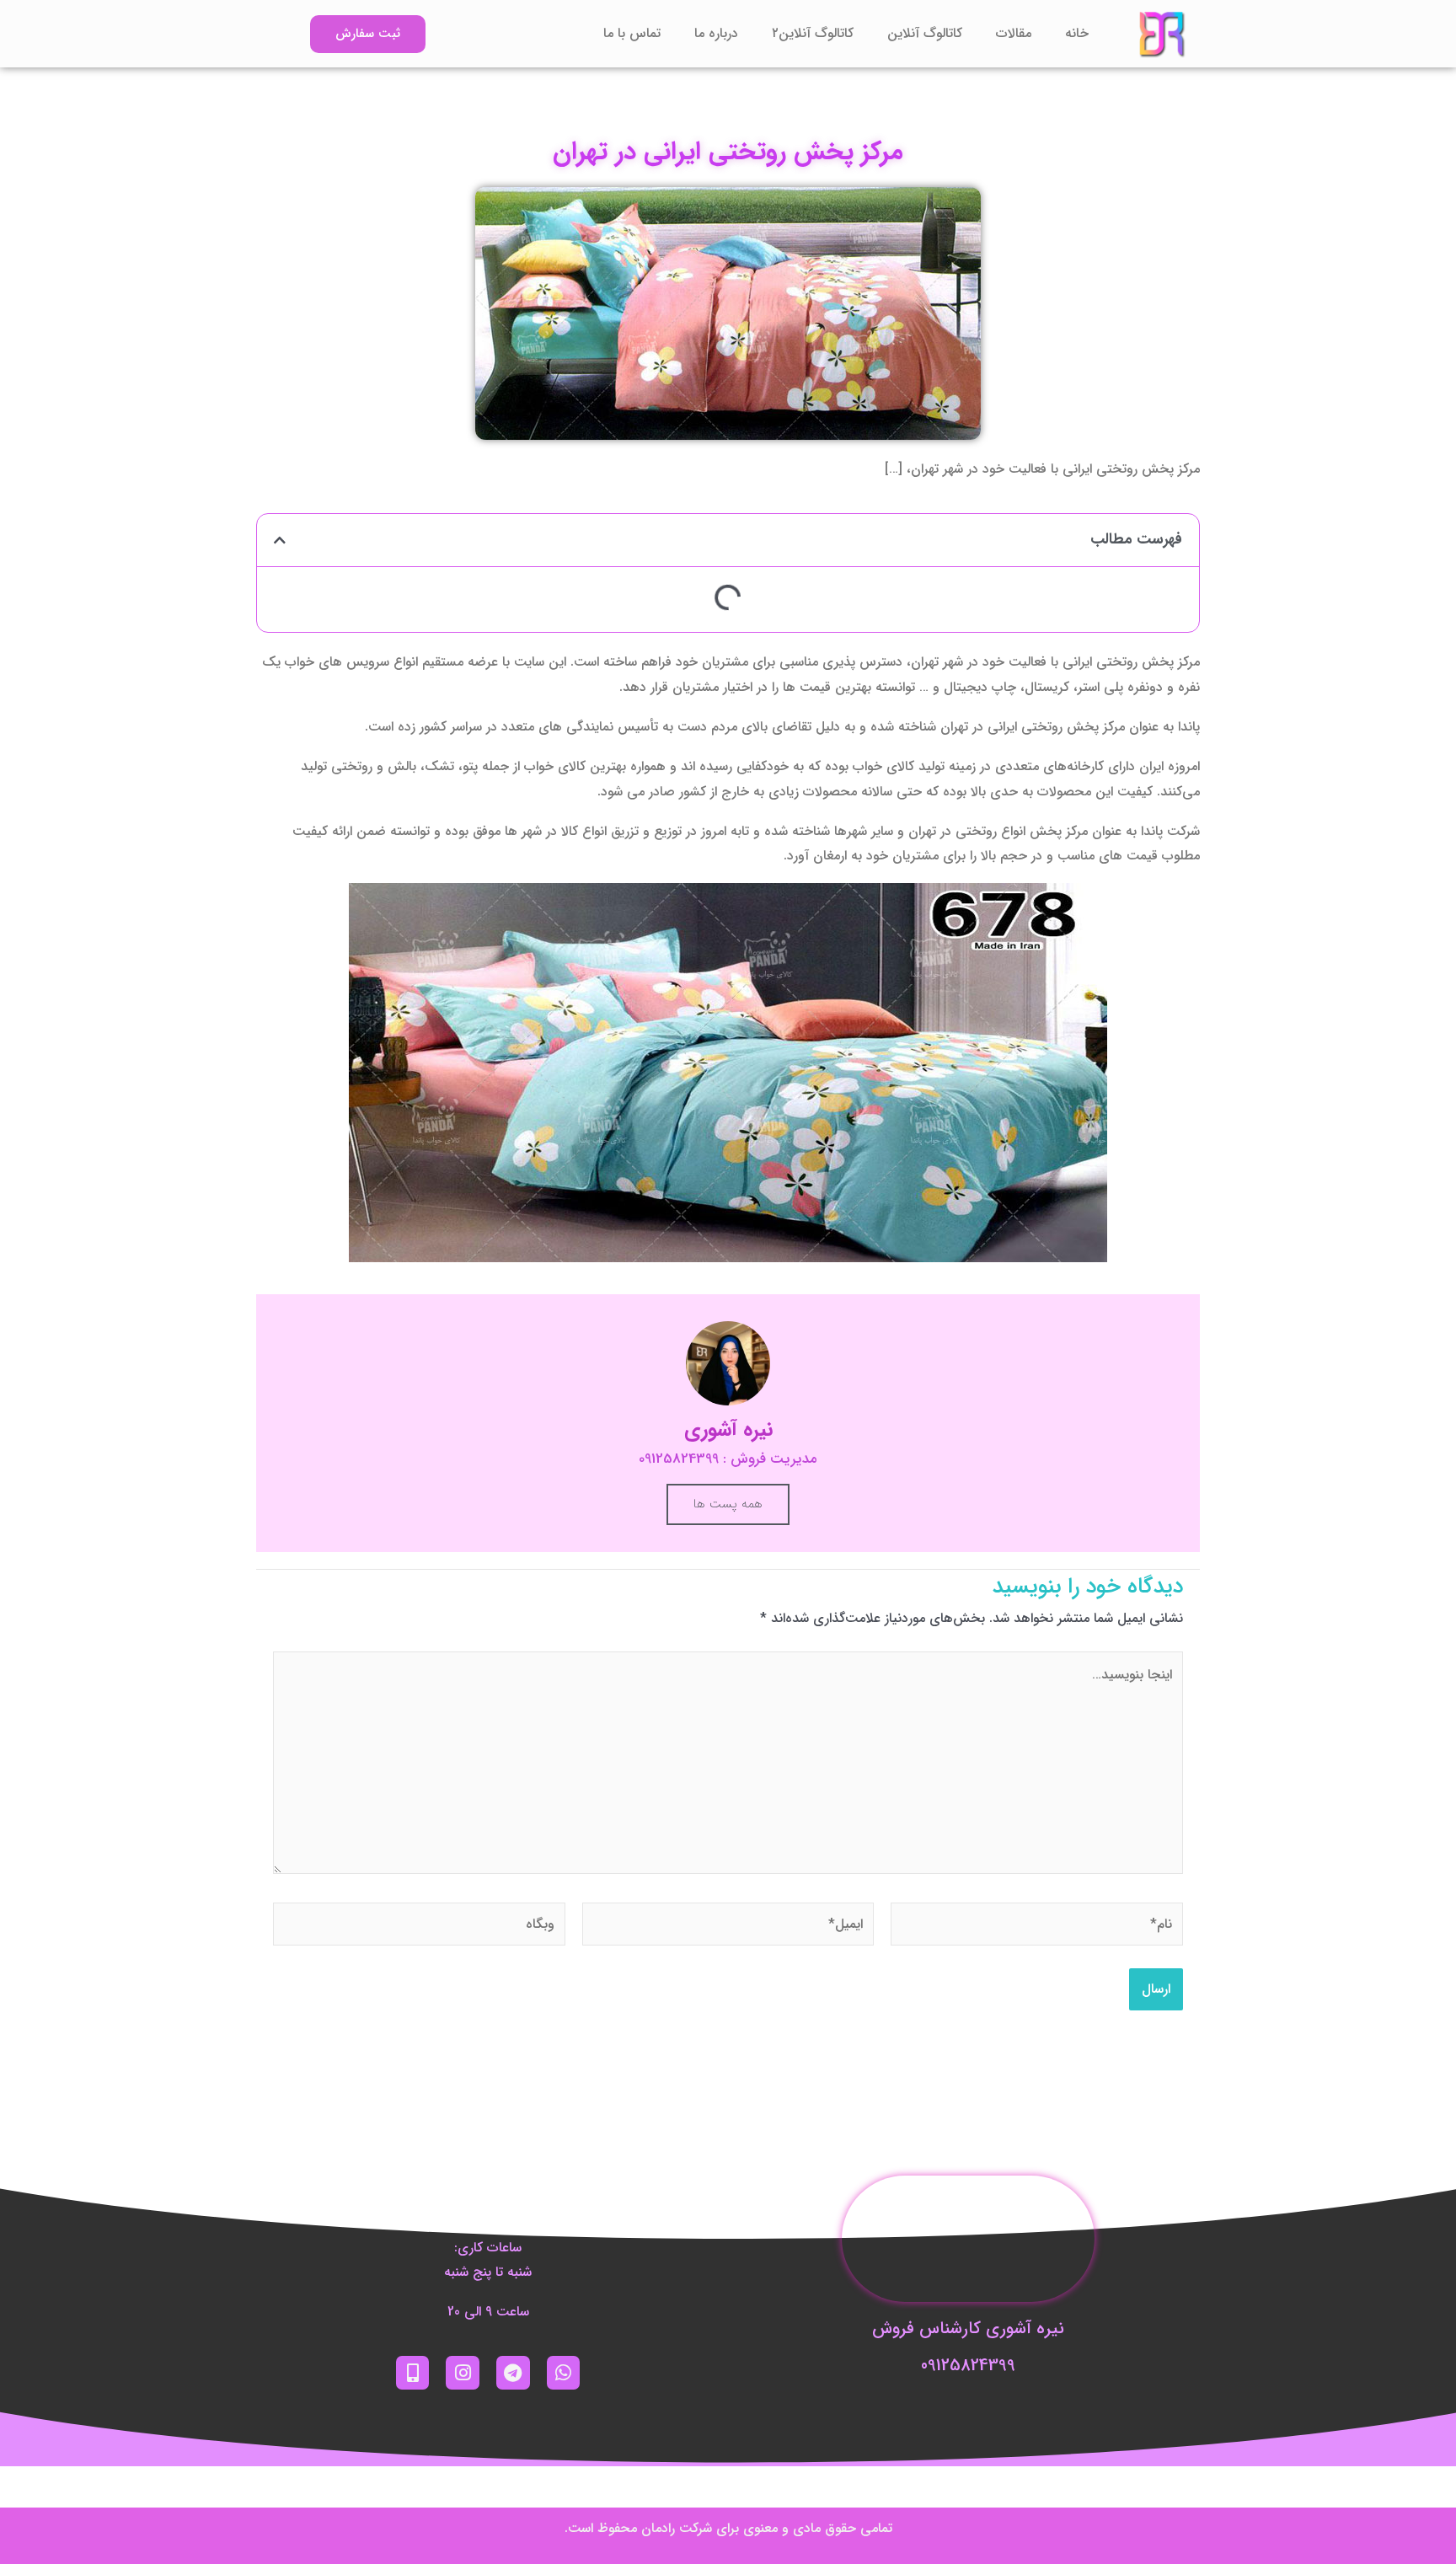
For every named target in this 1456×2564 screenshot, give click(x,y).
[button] (280, 540)
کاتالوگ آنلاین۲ (813, 33)
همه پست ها (728, 1504)
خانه (1077, 33)
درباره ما (716, 33)
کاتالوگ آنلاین (925, 33)
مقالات (1014, 33)
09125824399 (968, 2366)
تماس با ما (632, 33)
